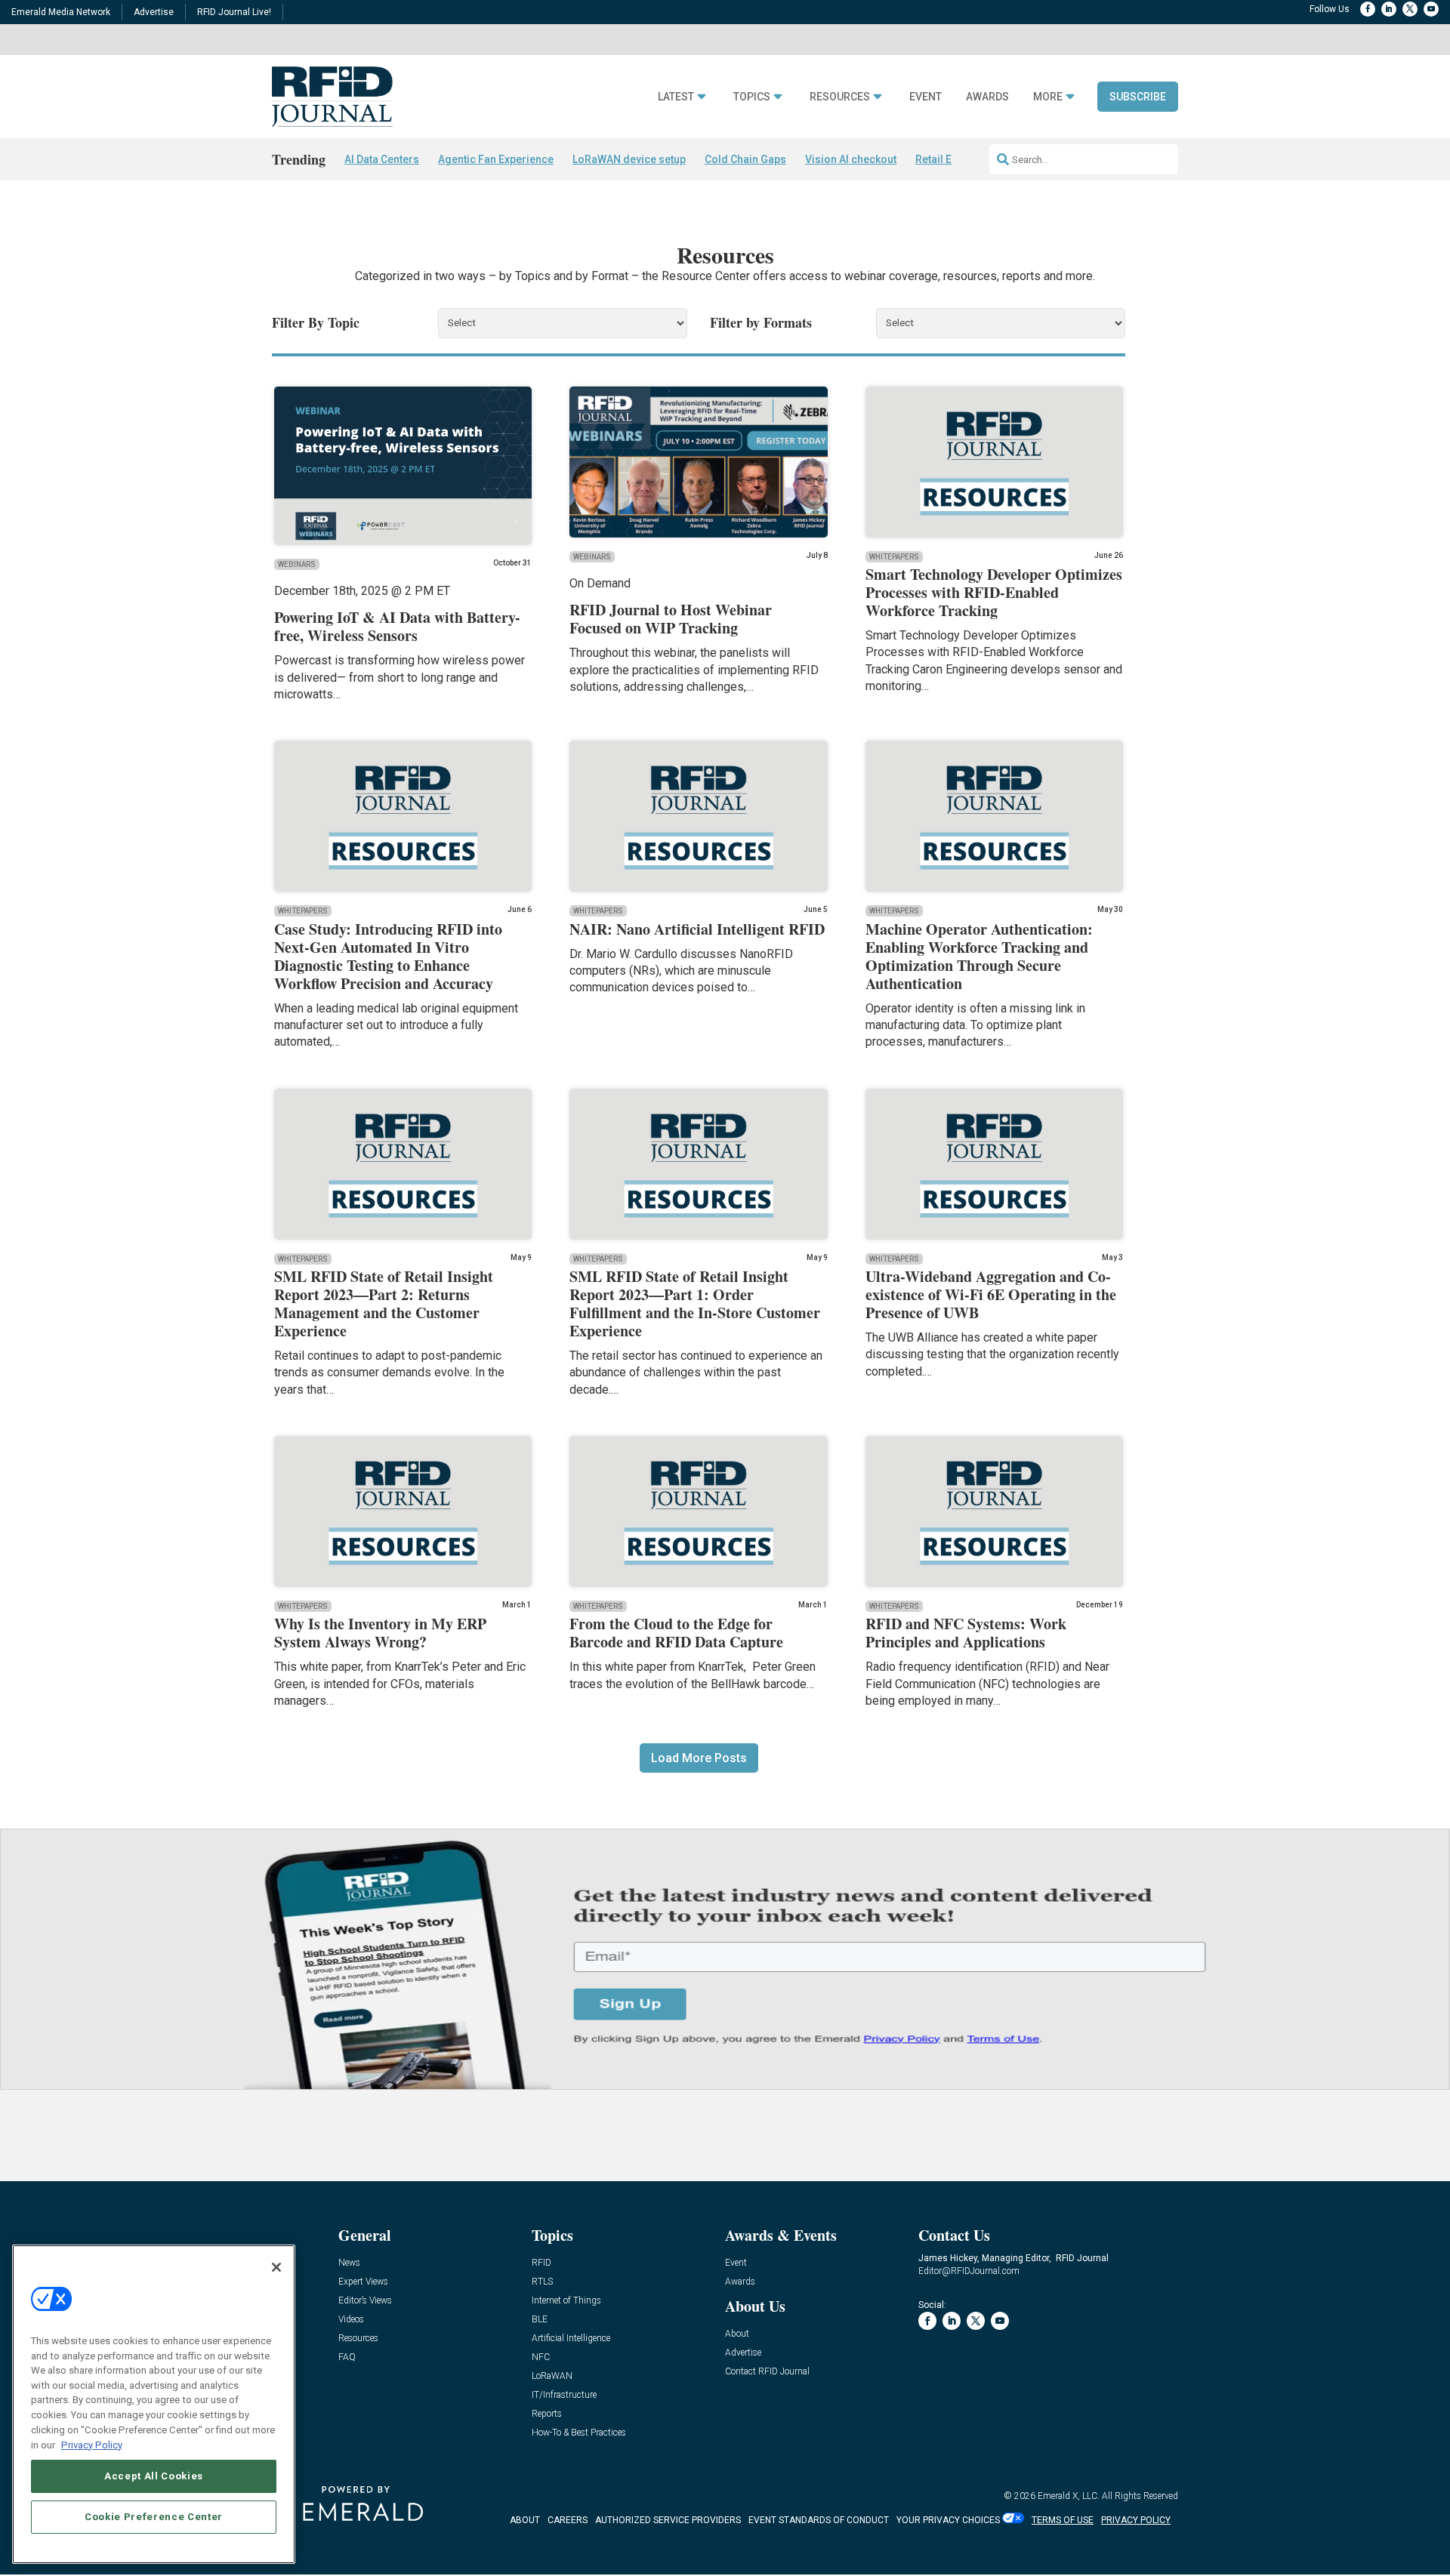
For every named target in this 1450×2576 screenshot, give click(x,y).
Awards (987, 97)
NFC (541, 2357)
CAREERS (568, 2520)
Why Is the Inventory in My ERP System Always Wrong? (380, 1633)
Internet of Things (566, 2301)
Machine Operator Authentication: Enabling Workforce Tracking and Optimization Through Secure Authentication (979, 956)
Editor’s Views (365, 2301)
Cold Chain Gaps (745, 159)
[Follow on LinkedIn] (1389, 9)
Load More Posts (699, 1758)
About (737, 2334)
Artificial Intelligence (571, 2339)
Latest (676, 97)
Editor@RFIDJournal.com (969, 2271)
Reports (547, 2414)
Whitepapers (894, 557)
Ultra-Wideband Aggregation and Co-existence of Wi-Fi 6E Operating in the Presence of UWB (991, 1294)
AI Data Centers (382, 159)
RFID (541, 2263)
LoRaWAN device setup (629, 159)
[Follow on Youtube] (1431, 9)
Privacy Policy (92, 2444)
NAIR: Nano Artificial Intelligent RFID (697, 929)
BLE (540, 2320)
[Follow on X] (1410, 9)
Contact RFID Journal (767, 2372)
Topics (752, 97)
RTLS (542, 2282)
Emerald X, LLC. (1069, 2496)
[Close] (276, 2267)
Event (926, 97)
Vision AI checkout (851, 159)
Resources (840, 97)
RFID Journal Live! (234, 12)
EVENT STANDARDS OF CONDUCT (819, 2520)
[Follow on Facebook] (1368, 9)
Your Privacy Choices (948, 2520)
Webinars (297, 564)
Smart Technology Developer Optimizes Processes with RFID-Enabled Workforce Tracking (994, 592)
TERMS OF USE (1063, 2520)
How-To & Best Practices (579, 2433)
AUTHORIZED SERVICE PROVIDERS (668, 2520)
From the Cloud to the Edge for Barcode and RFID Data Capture (676, 1633)
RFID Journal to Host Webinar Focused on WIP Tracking (671, 619)
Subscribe (1138, 97)
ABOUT (525, 2520)
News (349, 2263)
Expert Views (363, 2282)
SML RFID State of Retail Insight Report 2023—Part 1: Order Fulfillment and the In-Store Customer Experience (695, 1303)
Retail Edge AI (949, 159)
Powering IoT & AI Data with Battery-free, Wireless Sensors (397, 626)
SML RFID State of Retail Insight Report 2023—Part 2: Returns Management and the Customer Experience (384, 1303)
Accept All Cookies (154, 2476)
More (1048, 97)
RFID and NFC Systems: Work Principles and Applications (966, 1633)
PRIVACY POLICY (1136, 2520)
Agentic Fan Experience (496, 159)
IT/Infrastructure (564, 2395)
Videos (351, 2320)
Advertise (154, 12)
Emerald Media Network (61, 12)
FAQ (347, 2357)
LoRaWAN (552, 2376)
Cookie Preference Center (154, 2517)
